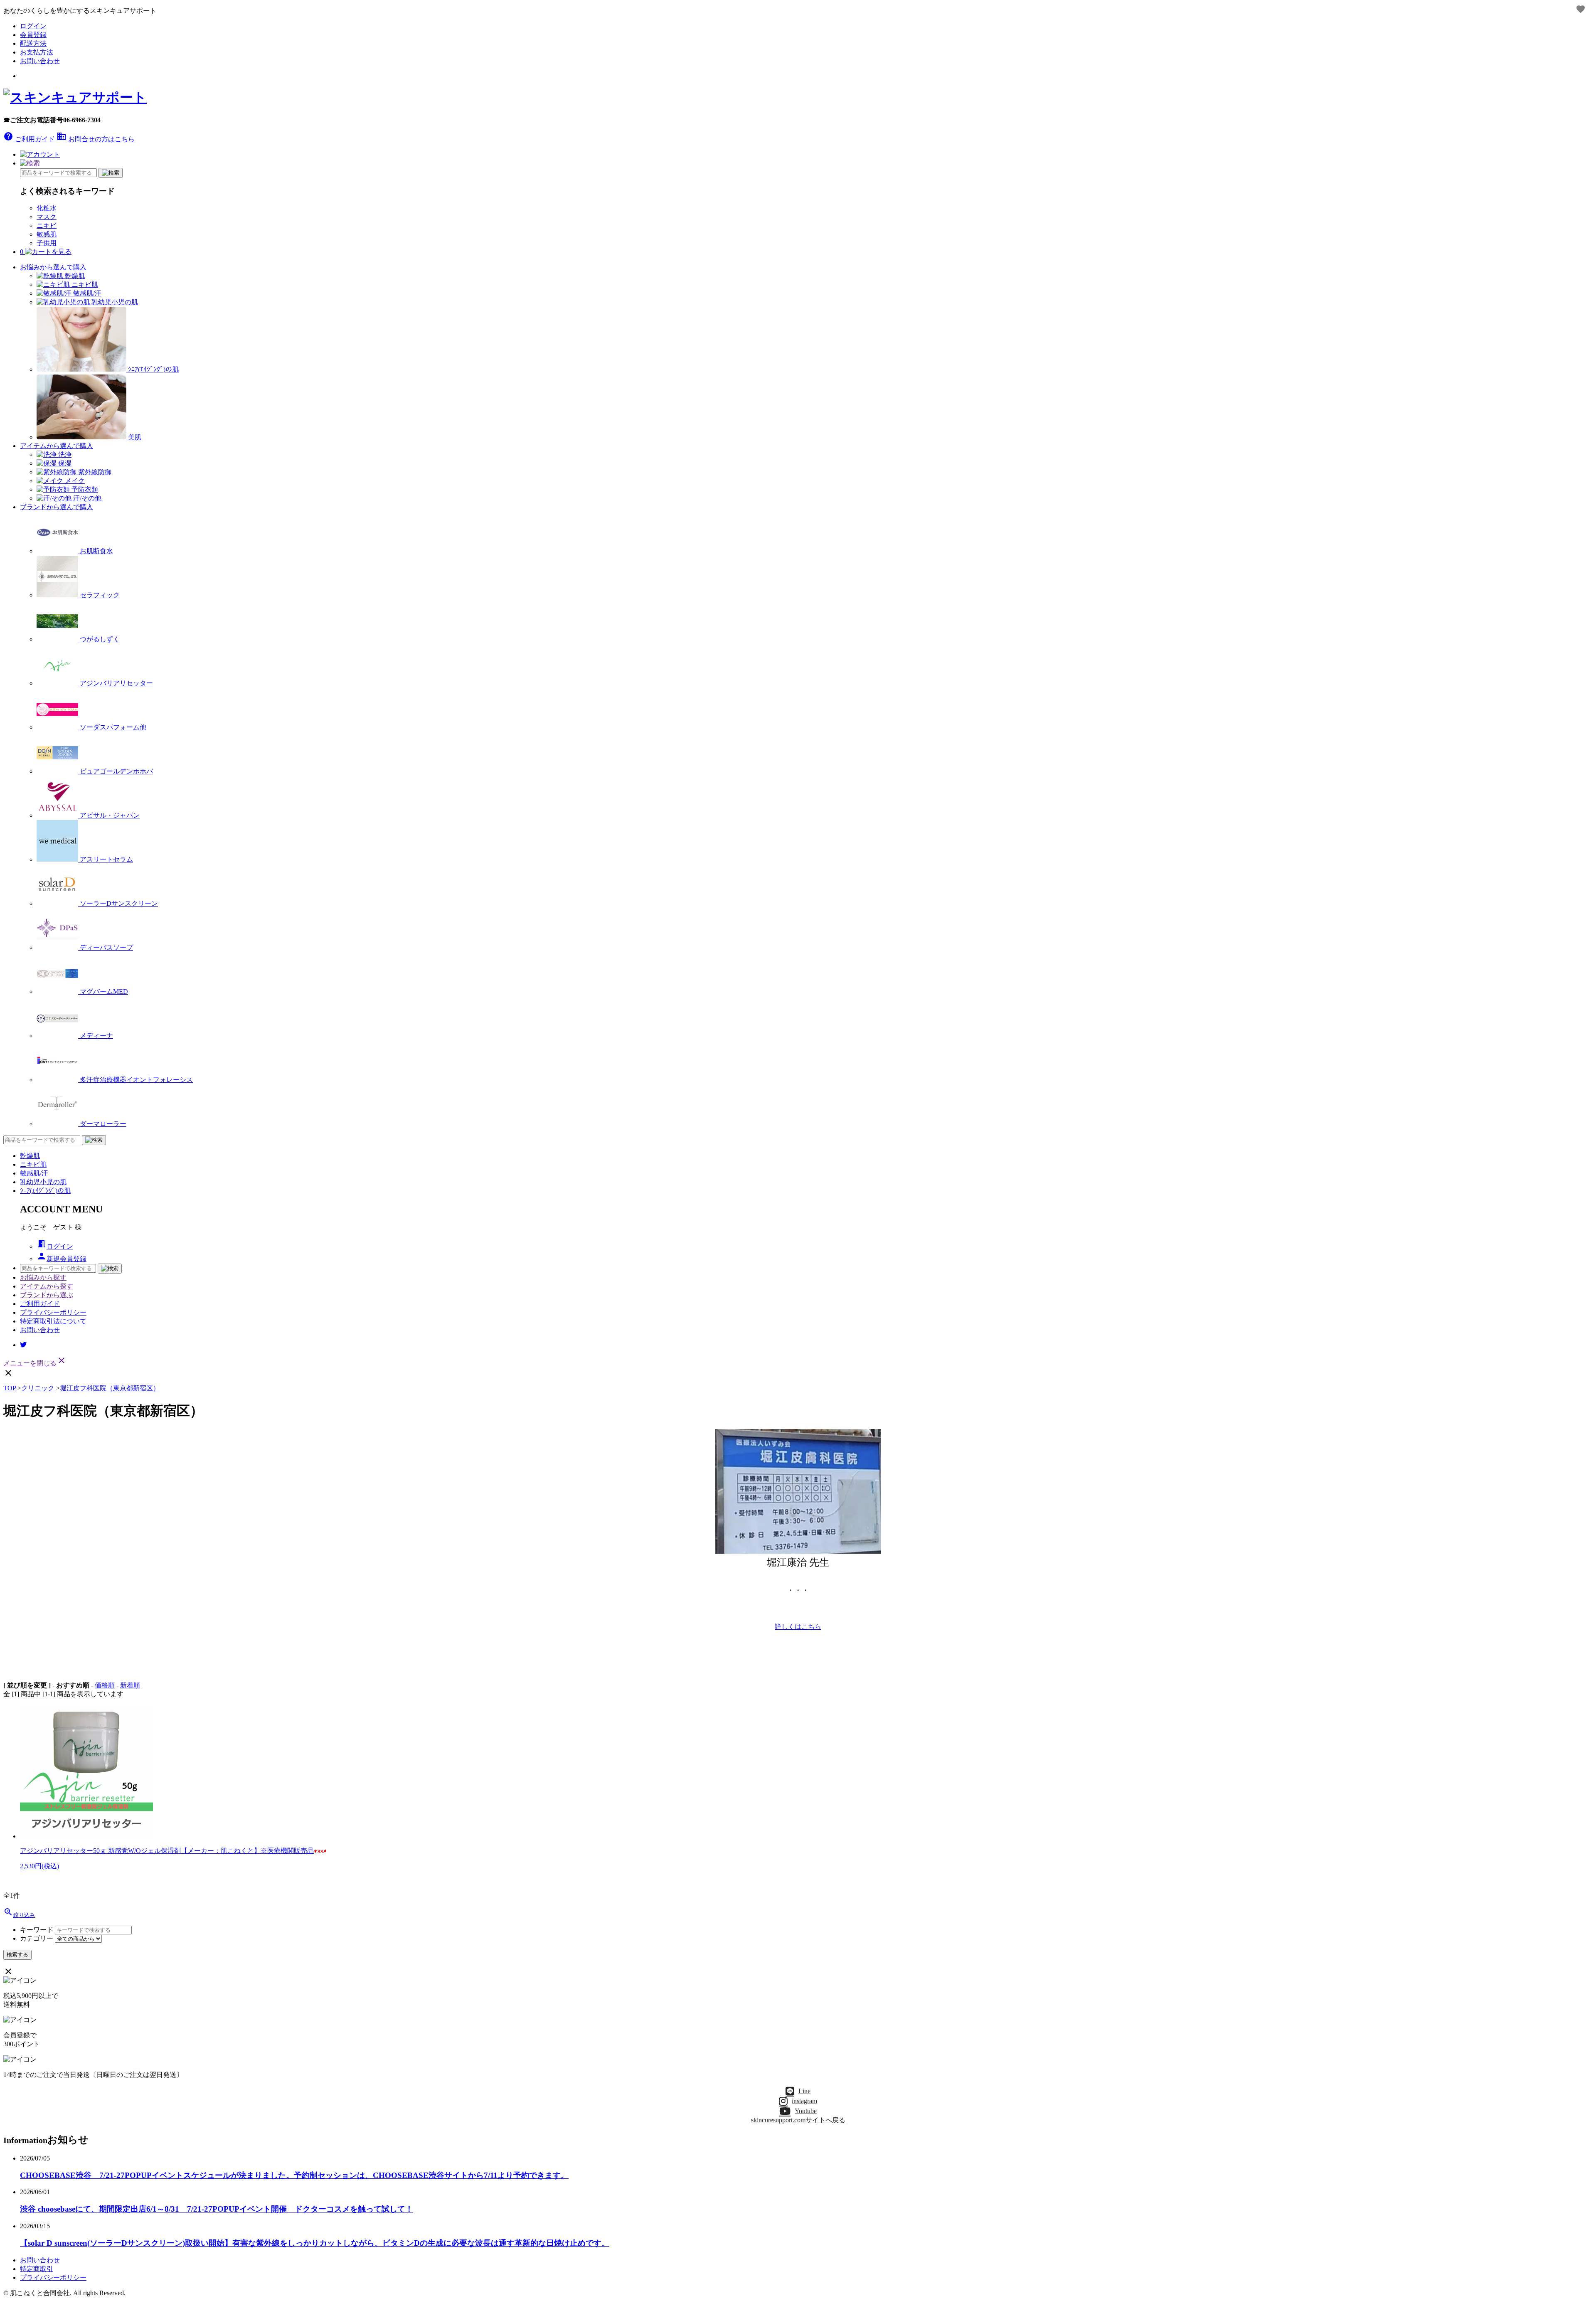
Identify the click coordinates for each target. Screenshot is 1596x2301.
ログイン (33, 26)
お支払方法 (37, 52)
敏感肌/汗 (34, 1173)
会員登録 (33, 35)
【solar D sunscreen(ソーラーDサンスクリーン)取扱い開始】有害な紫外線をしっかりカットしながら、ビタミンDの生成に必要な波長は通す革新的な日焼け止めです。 (315, 2243)
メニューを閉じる (35, 1363)
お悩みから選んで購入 (53, 267)
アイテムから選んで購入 (57, 446)
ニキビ (47, 225)
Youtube (806, 2111)
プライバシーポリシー (53, 1312)
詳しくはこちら (798, 1627)
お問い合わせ (40, 61)
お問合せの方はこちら (96, 139)
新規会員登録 (62, 1259)
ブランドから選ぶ (47, 1295)
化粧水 (47, 208)
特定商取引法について (53, 1321)
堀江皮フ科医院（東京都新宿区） (110, 1388)
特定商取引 (37, 2269)
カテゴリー (37, 1938)
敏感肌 (47, 234)
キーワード (37, 1930)
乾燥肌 (30, 1156)
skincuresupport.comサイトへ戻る (798, 2120)
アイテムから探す (47, 1286)
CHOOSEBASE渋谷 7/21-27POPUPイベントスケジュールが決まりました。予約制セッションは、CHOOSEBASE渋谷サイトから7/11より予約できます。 (294, 2175)
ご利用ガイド (30, 139)
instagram (804, 2101)
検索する (17, 1955)
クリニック (38, 1388)
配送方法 (33, 43)
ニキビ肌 (33, 1164)
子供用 (47, 243)
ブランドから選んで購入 (57, 507)
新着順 (130, 1685)
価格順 (105, 1685)
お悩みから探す (43, 1277)
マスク (47, 217)
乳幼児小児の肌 (43, 1182)
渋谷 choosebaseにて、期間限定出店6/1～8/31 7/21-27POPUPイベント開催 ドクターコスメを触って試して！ (217, 2209)
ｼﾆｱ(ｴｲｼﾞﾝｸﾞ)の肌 (45, 1191)
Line (804, 2091)
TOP (10, 1388)
